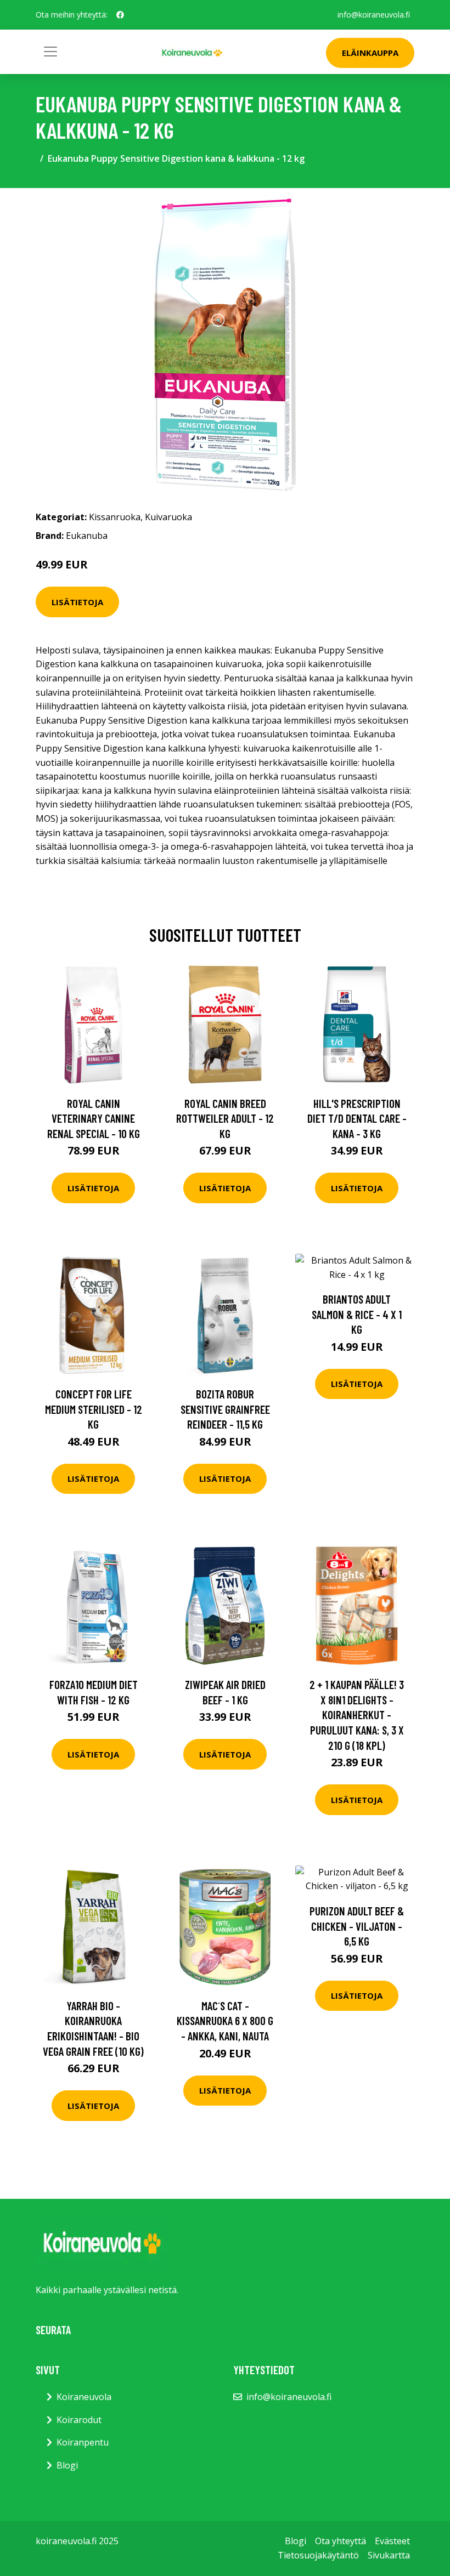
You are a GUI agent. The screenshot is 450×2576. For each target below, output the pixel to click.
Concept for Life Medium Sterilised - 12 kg (94, 1409)
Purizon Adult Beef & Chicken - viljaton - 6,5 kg (357, 1926)
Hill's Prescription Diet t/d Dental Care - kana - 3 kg (357, 1118)
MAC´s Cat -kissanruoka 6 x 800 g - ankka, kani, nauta (225, 2021)
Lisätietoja (77, 602)
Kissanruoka (115, 517)
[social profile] (120, 15)
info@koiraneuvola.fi (374, 15)
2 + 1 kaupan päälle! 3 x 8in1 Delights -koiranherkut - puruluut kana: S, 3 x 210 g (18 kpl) (357, 1715)
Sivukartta (389, 2555)
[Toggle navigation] (50, 52)
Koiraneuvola (84, 2397)
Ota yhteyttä (341, 2541)
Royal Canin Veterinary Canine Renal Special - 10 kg (94, 1118)
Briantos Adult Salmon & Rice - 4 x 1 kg (357, 1314)
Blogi (67, 2465)
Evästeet (392, 2541)
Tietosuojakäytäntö (318, 2555)
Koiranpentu (83, 2442)
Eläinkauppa (370, 53)
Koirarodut (79, 2420)
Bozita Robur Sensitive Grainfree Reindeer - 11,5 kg (225, 1409)
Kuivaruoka (168, 517)
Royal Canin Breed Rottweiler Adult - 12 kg (225, 1118)
